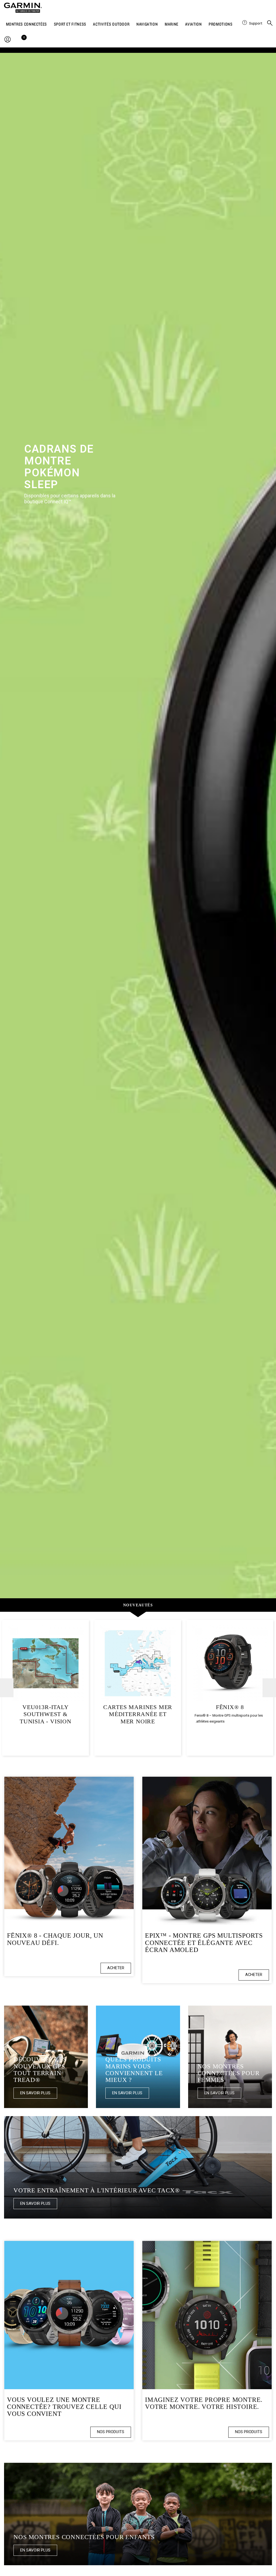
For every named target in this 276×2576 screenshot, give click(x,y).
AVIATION (193, 24)
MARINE (172, 24)
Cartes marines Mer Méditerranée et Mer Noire (138, 1714)
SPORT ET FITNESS (70, 24)
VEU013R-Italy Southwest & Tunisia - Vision (46, 1714)
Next (269, 1688)
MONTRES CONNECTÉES (27, 24)
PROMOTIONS (220, 24)
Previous (7, 1688)
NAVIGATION (147, 24)
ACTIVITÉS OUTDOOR (111, 24)
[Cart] (23, 40)
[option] (138, 826)
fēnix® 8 (230, 1707)
